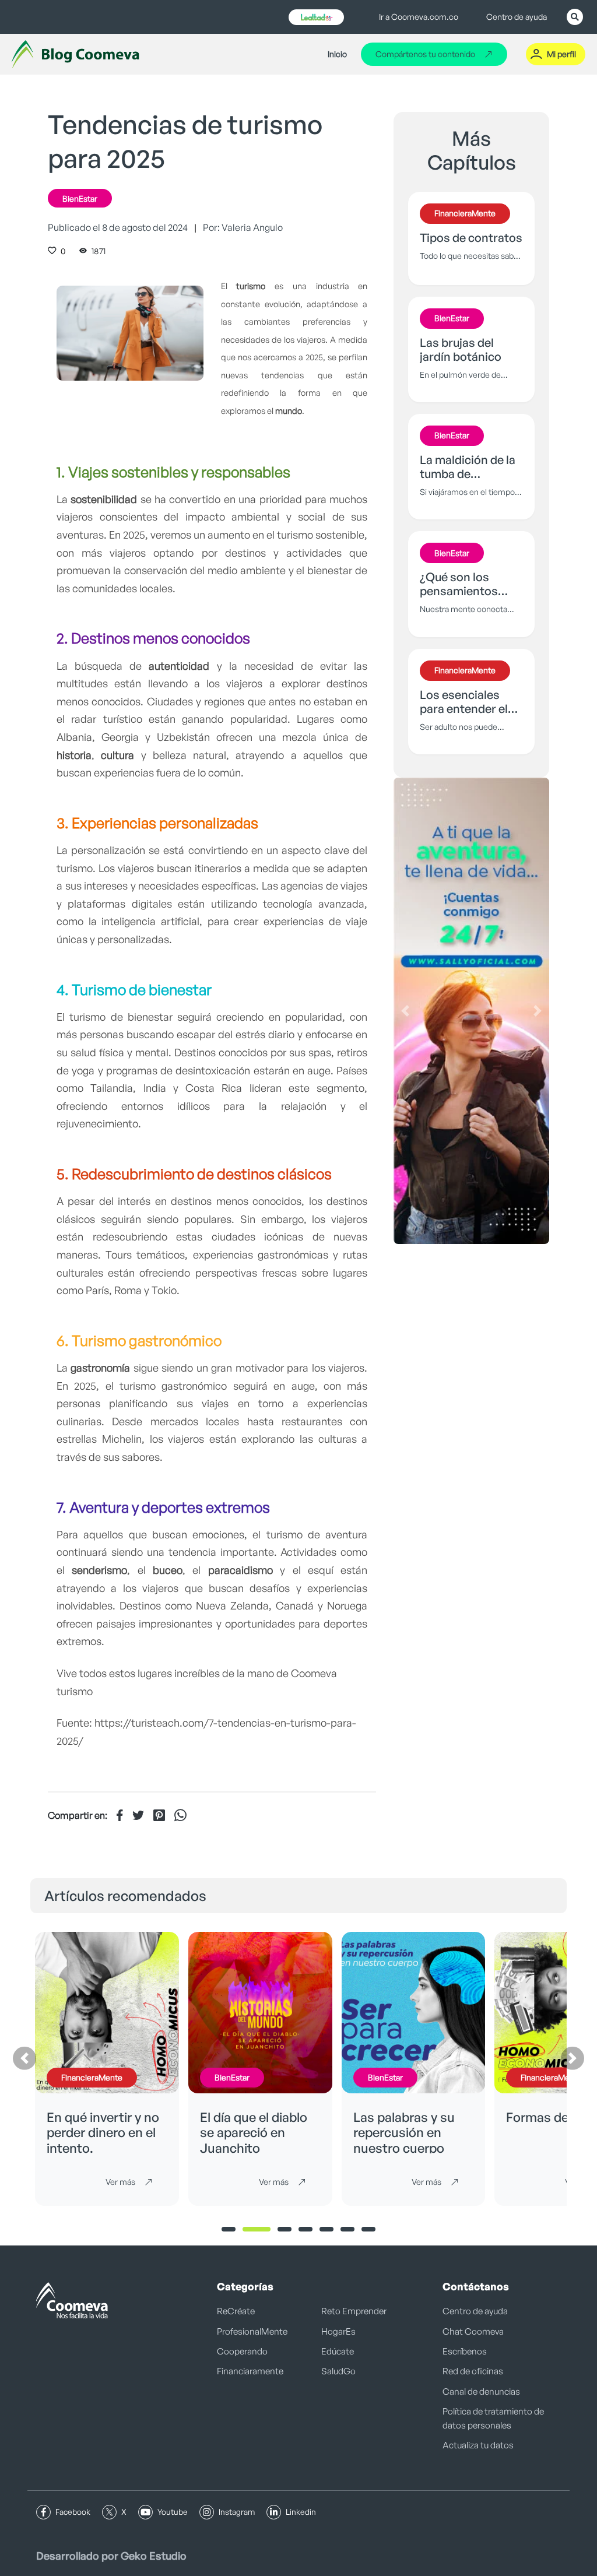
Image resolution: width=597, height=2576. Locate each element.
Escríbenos (465, 2351)
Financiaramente (250, 2371)
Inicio (337, 54)
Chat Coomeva (473, 2331)
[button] (405, 1011)
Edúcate (338, 2351)
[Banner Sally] (471, 1011)
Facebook (73, 2512)
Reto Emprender (354, 2311)
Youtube (173, 2512)
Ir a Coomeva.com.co (419, 17)
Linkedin (301, 2512)
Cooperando (242, 2351)
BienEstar (80, 198)
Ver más (120, 2182)
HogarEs (338, 2331)
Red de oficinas (473, 2371)
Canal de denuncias (481, 2392)
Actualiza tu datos (478, 2445)
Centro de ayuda (517, 17)
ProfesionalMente (252, 2331)
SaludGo (338, 2371)
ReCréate (236, 2311)
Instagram (237, 2512)
